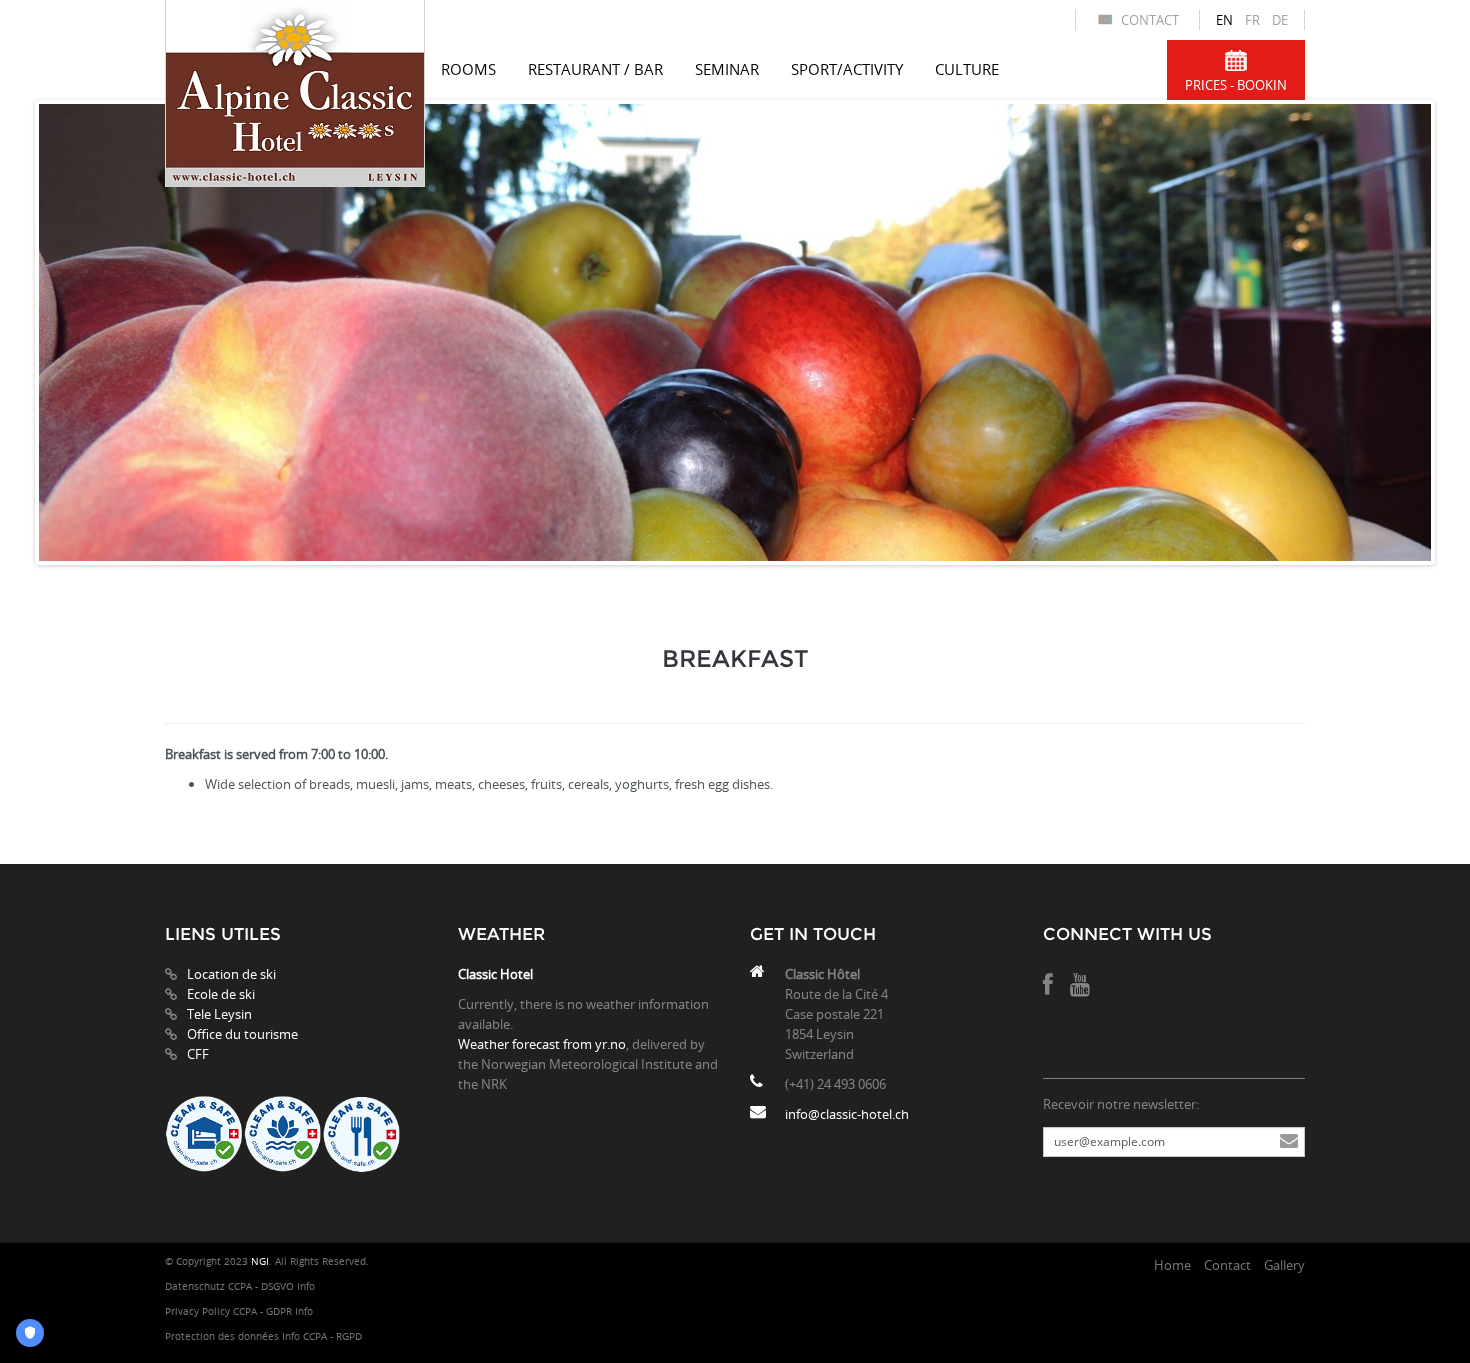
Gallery (1284, 1265)
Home (1172, 1265)
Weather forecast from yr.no (542, 1044)
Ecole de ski (221, 994)
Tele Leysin (219, 1014)
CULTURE (967, 69)
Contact (1150, 20)
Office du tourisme (242, 1034)
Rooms (468, 69)
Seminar (727, 69)
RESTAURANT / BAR (595, 69)
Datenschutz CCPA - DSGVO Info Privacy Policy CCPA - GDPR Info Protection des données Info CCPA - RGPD (263, 1311)
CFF (198, 1054)
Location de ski (231, 974)
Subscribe (1289, 1142)
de (1280, 20)
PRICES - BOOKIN (1236, 85)
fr (1252, 20)
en (1224, 20)
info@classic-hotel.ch (847, 1114)
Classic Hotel (495, 974)
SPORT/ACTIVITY (847, 69)
